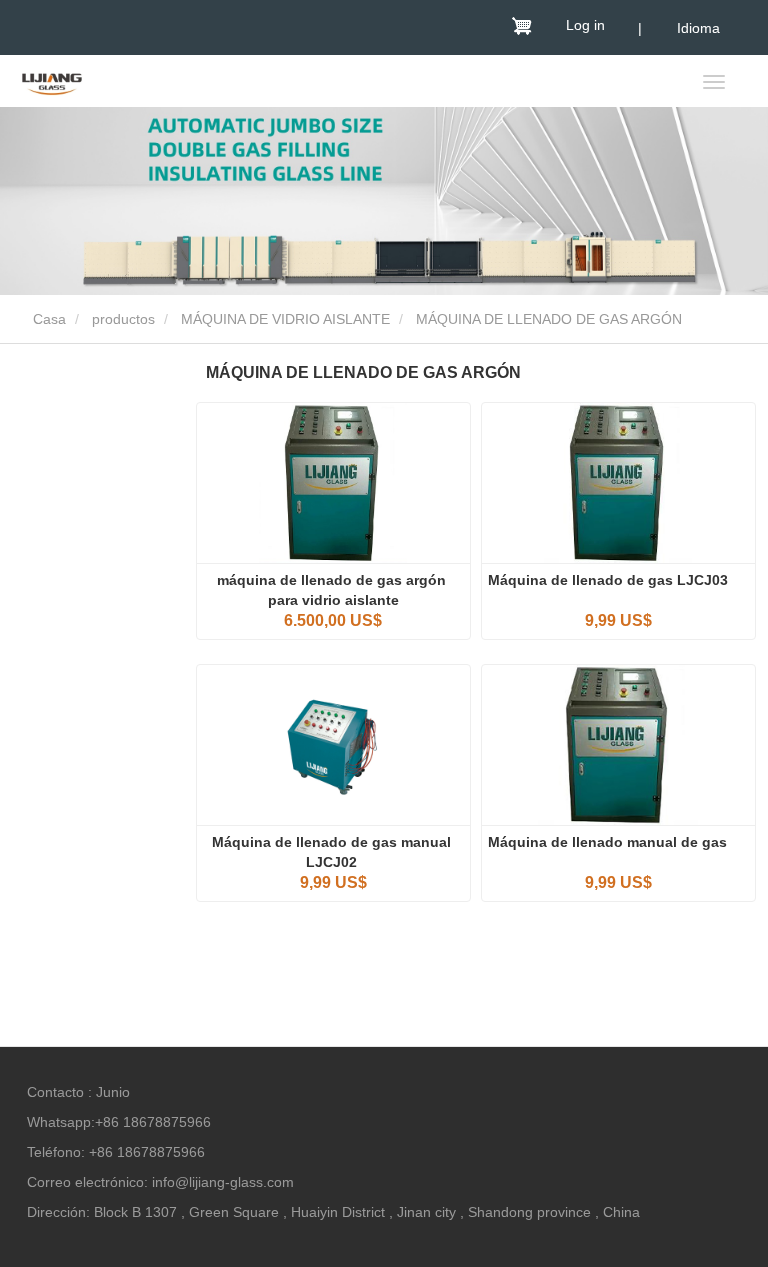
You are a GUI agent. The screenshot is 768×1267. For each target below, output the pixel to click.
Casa (47, 319)
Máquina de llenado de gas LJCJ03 (608, 580)
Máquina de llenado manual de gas (611, 842)
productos (123, 319)
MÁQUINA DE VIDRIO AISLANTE (285, 319)
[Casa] (52, 82)
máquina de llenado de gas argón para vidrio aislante (333, 590)
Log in (585, 25)
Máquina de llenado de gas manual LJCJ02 (333, 852)
